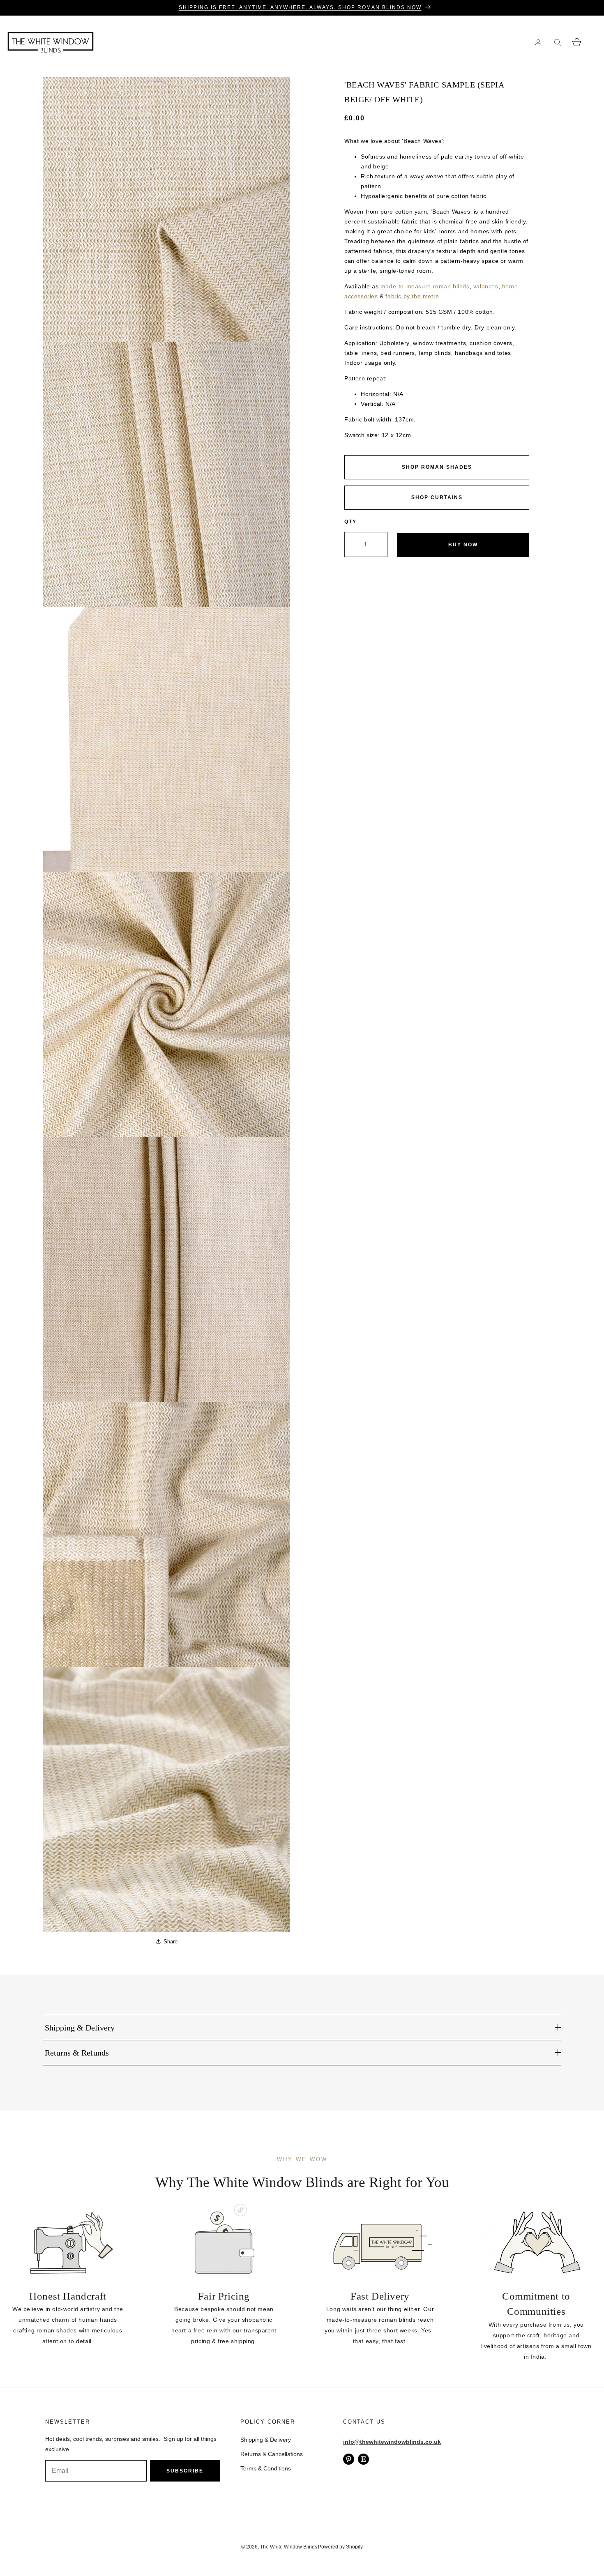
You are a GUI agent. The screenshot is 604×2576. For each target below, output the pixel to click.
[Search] (557, 42)
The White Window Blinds (289, 2547)
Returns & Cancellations (272, 2454)
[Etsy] (363, 2459)
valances (486, 286)
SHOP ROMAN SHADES (437, 467)
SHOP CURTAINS (437, 497)
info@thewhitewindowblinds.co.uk (392, 2442)
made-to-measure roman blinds (425, 286)
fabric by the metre (412, 296)
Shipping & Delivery (266, 2440)
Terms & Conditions (266, 2468)
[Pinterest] (349, 2459)
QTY (350, 522)
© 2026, (251, 2547)
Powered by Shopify (340, 2547)
